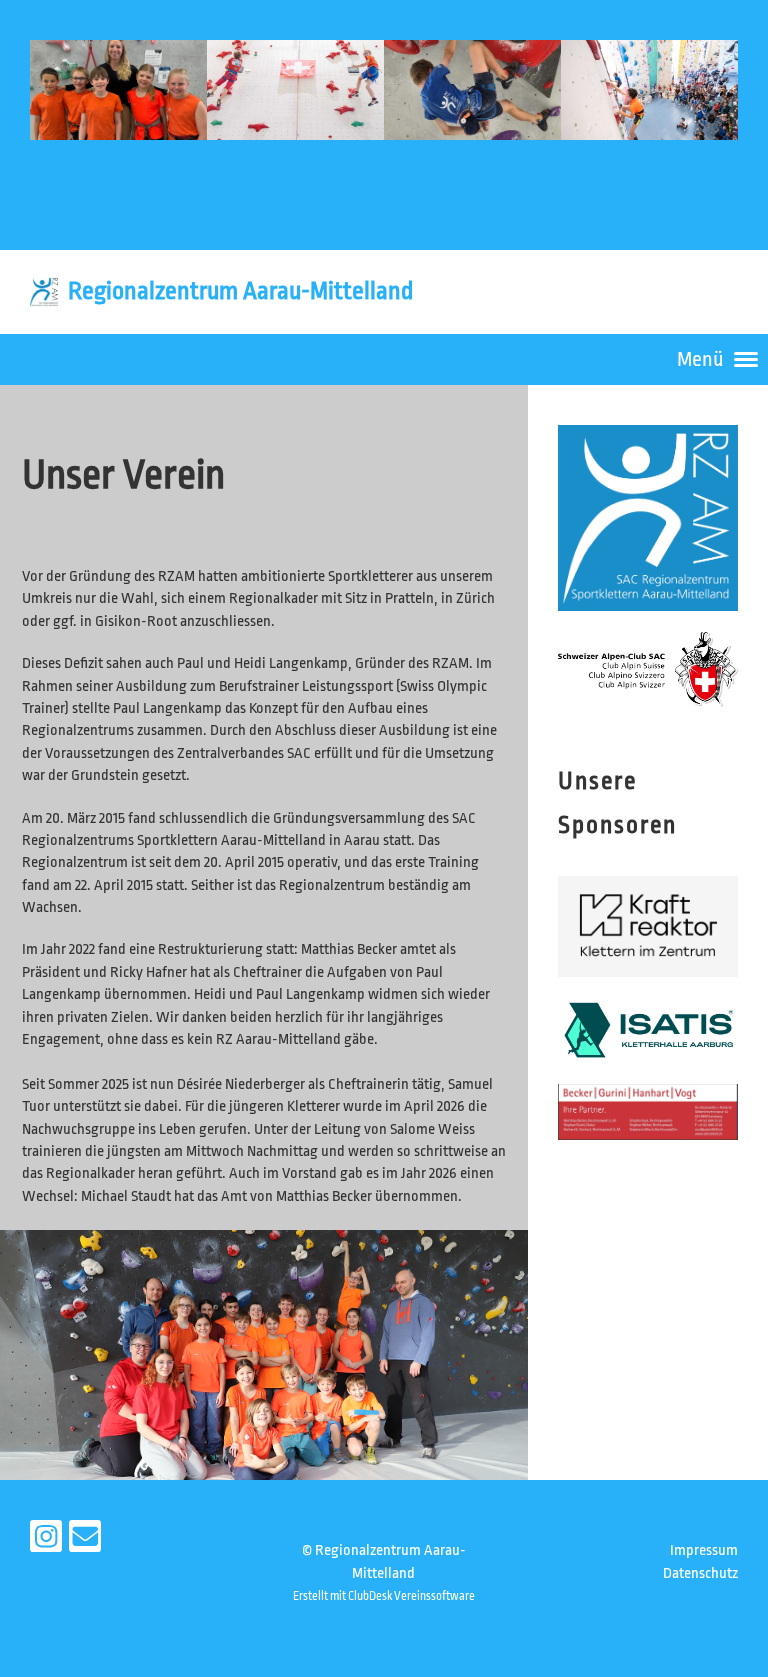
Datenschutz (700, 1573)
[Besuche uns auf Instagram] (46, 1542)
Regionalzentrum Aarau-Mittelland (240, 291)
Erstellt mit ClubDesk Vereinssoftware (384, 1596)
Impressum (704, 1550)
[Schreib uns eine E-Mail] (85, 1542)
